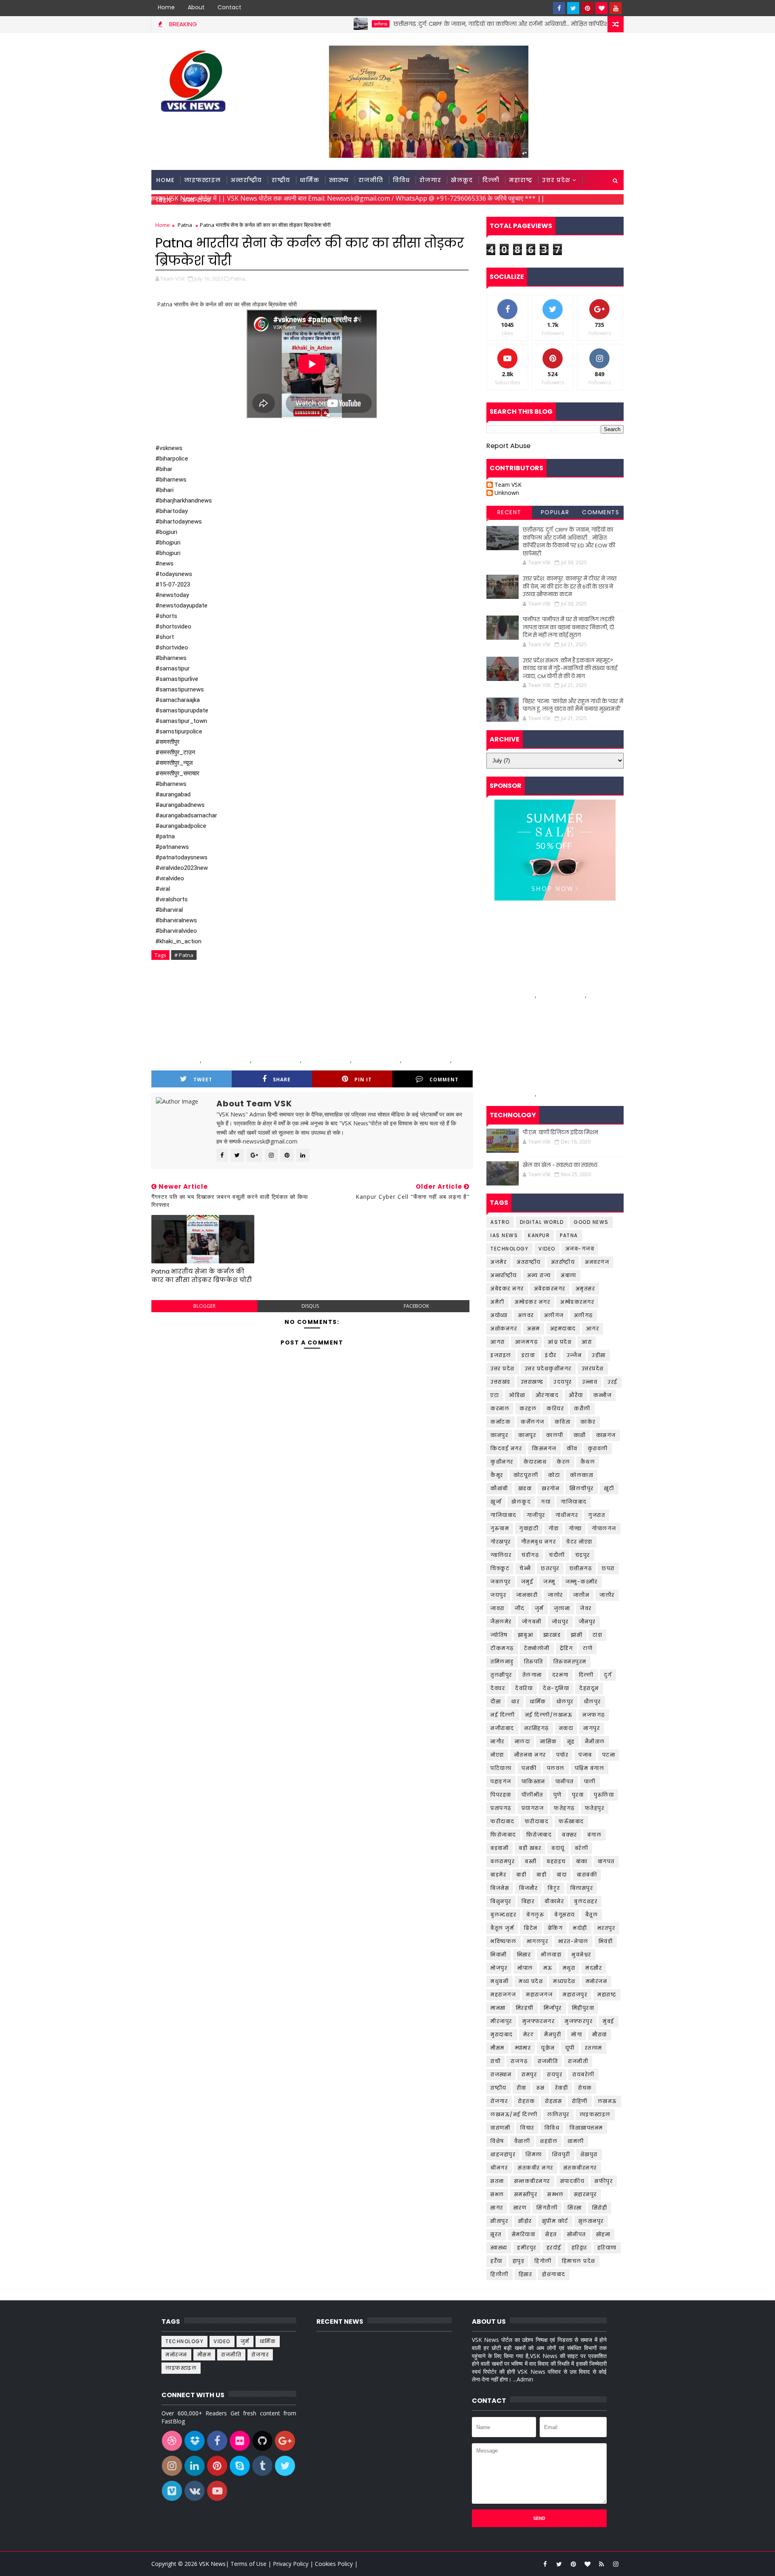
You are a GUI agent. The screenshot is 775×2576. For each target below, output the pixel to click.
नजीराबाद (502, 1728)
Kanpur (539, 1235)
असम (534, 1329)
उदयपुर (563, 1382)
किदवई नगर (506, 1448)
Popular (555, 512)
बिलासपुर (582, 1888)
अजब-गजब (580, 1249)
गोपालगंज (604, 1528)
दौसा (496, 1702)
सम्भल (556, 2194)
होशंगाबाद (554, 2274)
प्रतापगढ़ (501, 1808)
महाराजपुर (575, 1995)
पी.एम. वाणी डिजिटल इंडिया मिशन (560, 1132)
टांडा (597, 1635)
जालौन (581, 1595)
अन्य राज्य (196, 200)
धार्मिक (310, 180)
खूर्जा (496, 1502)
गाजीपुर (536, 1515)
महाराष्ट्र (521, 180)
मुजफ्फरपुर (579, 2021)
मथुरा (569, 1968)
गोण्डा (575, 1528)
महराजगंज (503, 1995)
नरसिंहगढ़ (537, 1728)
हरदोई (554, 2248)
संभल (497, 2194)
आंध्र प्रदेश (560, 1342)
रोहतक (526, 2101)
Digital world (542, 1222)
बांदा (562, 1875)
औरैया (576, 1395)
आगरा (498, 1342)
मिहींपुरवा (583, 2008)
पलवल (556, 1768)
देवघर (498, 1688)
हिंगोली (543, 2261)
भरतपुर (606, 1928)
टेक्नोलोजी (537, 1648)
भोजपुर (499, 1968)
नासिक (549, 1741)
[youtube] (616, 8)
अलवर (526, 1315)
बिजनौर (528, 1888)
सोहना (603, 2234)
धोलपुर (565, 1702)
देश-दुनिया (556, 1688)
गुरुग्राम (500, 1528)
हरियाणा (607, 2248)
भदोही (580, 1928)
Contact (229, 7)
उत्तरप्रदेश (593, 1369)
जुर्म (539, 1608)
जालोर (555, 1595)
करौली (582, 1408)
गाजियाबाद (574, 1502)
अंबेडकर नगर (507, 1289)
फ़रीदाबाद (537, 1821)
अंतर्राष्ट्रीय (563, 1262)
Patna (185, 225)
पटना (609, 1755)
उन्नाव (590, 1382)
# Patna (184, 955)
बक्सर (570, 1835)
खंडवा (525, 1488)
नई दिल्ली (503, 1715)
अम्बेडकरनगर (577, 1302)
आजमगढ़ (527, 1342)
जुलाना (562, 1608)
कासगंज (606, 1435)
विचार (527, 2128)
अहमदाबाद (563, 1329)
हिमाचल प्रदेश (579, 2261)
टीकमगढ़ (502, 1648)
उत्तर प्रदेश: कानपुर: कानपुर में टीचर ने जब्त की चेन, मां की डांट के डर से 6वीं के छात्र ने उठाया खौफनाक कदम (570, 586)
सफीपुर (604, 2181)
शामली (576, 2141)
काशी (580, 1435)
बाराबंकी (587, 1875)
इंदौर (551, 1355)
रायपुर (555, 2074)
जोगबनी (532, 1622)
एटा (495, 1395)
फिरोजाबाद (503, 1835)
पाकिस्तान (533, 1781)
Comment (444, 1080)
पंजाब (585, 1755)
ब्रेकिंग (555, 1928)
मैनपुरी (553, 2035)
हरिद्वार (579, 2248)
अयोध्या (499, 1315)
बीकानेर (554, 1901)
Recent (509, 512)
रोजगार (430, 180)
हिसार (526, 2274)
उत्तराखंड (501, 1382)
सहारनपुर (585, 2194)
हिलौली (500, 2274)
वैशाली (522, 2141)
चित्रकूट (500, 1568)
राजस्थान (501, 2074)
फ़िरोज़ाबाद (539, 1835)
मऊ (548, 1968)
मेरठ (529, 2035)
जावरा (497, 1608)
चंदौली (557, 1555)
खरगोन (551, 1488)
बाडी (521, 1875)
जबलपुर (501, 1582)
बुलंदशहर (586, 1901)
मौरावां (600, 2035)
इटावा (528, 1355)
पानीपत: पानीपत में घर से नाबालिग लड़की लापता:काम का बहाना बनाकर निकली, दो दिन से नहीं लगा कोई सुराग (569, 627)
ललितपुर (558, 2114)
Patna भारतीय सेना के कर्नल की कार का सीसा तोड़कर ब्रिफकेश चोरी (202, 1275)
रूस (541, 2088)
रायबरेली (583, 2074)
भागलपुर (538, 1941)
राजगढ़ (519, 2061)
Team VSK (508, 485)
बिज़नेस (500, 1888)
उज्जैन (574, 1355)
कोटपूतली (526, 1475)
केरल (563, 1462)
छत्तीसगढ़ (308, 24)
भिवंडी (606, 1941)
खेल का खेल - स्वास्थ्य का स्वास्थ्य (560, 1165)
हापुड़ (519, 2261)
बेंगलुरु (535, 1915)
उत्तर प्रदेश (556, 180)
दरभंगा (560, 1675)
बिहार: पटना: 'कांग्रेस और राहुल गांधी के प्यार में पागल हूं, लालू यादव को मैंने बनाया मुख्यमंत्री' (573, 705)
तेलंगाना (532, 1675)
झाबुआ (526, 1635)
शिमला (534, 2154)
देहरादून (589, 1688)
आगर (593, 1329)
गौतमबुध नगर (539, 1542)
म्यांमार (523, 2048)
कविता (563, 1422)
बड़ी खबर (530, 1848)
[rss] (601, 2564)
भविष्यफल (504, 1941)
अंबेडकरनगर (550, 1289)
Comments (601, 512)
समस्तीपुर (526, 2194)
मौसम (497, 2048)
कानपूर (527, 1435)
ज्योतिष (499, 1635)
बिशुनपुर (501, 1901)
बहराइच (556, 1861)
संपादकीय (573, 2181)
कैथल (588, 1462)
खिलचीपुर (582, 1488)
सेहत (551, 2234)
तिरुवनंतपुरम (570, 1662)
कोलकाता (582, 1475)
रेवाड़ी (562, 2088)
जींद (520, 1608)
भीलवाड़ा (551, 1955)
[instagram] (616, 2564)
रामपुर (529, 2074)
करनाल (500, 1408)
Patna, (238, 279)
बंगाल (595, 1835)
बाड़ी (541, 1875)
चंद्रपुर (583, 1555)
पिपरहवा (501, 1795)
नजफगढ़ (594, 1715)
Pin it (363, 1080)
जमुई (527, 1582)
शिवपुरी (561, 2154)
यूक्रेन (548, 2048)
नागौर (497, 1741)
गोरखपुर (501, 1542)
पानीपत (565, 1781)
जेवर (586, 1608)
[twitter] (573, 8)
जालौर (607, 1595)
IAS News (504, 1235)
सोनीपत (577, 2234)
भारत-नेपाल (573, 1941)
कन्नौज (603, 1395)
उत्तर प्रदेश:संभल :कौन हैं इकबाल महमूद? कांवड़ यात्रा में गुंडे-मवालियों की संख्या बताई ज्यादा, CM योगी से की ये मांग (570, 668)
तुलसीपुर (501, 1675)
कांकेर (588, 1422)
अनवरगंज (597, 1262)
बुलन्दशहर (503, 1915)
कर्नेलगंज (533, 1422)
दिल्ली (491, 180)
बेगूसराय (565, 1915)
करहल (528, 1408)
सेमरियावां (524, 2234)
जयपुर (498, 1595)
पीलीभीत (532, 1795)
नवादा (566, 1728)
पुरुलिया (604, 1795)
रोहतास (553, 2101)
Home (166, 7)
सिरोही (600, 2208)
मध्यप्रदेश (564, 1981)
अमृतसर (585, 1289)
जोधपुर (560, 1622)
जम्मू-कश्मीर (582, 1582)
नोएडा (497, 1755)
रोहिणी (580, 2101)
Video (547, 1249)
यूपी (570, 2048)
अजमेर (499, 1262)
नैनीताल (595, 1741)
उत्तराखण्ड (532, 1382)
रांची (495, 2061)
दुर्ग (608, 1675)
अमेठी (497, 1302)
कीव (572, 1448)
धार (515, 1702)
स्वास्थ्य (339, 180)
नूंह (571, 1741)
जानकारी (527, 1595)
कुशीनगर (502, 1462)
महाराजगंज (539, 1995)
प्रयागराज (533, 1808)
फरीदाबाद (503, 1821)
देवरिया (524, 1688)
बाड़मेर (498, 1875)
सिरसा (575, 2208)
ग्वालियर (501, 1555)
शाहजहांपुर (503, 2154)
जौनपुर (587, 1622)
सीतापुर (499, 2221)
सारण (520, 2208)
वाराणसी (500, 2128)
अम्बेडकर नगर (533, 1302)
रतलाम (594, 2048)
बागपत (606, 1861)
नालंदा (523, 1741)
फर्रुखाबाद (571, 1821)
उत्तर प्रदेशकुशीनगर (548, 1369)
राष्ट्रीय (281, 180)
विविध (401, 180)
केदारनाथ (535, 1462)
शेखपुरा (589, 2154)
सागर (497, 2208)
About (196, 7)
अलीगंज (554, 1315)
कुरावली (598, 1448)
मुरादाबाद (502, 2035)
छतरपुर (550, 1568)
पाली (590, 1781)
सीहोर (525, 2221)
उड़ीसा (599, 1355)
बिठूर (554, 1888)
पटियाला (501, 1768)
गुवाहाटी (529, 1528)
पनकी (529, 1768)
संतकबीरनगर (580, 2168)
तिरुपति (534, 1662)
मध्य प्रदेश (531, 1981)
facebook (416, 1306)
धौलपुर (592, 1702)
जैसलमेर (501, 1622)
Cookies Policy (334, 2564)
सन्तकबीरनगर (532, 2181)
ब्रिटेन (531, 1928)
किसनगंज (544, 1448)
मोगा (577, 2035)
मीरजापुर (501, 2021)
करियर (555, 1408)
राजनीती (578, 2061)
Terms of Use (249, 2564)
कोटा (554, 1475)
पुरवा (578, 1795)
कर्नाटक (501, 1422)
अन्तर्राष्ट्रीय (246, 180)
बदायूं (558, 1848)
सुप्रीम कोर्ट (555, 2221)
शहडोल (549, 2141)
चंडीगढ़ (530, 1555)
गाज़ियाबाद (504, 1515)
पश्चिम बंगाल (590, 1768)
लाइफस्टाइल (202, 180)
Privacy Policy (291, 2564)
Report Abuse (508, 446)
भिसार (524, 1955)
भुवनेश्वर (581, 1955)
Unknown (507, 493)
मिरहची (525, 2008)
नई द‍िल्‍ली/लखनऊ (549, 1715)
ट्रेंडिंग (567, 1648)
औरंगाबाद (547, 1395)
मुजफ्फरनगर (539, 2021)
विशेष (497, 2141)
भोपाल (525, 1968)
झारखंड (552, 1635)
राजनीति (371, 180)
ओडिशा (517, 1395)
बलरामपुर (503, 1861)
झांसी (577, 1635)
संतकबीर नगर (536, 2168)
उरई (613, 1382)
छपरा (608, 1568)
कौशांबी (499, 1488)
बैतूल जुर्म (502, 1928)
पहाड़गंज (501, 1781)
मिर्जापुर (553, 2008)
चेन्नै (525, 1568)
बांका (582, 1861)
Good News (591, 1222)
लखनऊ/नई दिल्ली (514, 2114)
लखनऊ (607, 2101)
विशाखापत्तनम (586, 2128)
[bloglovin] (601, 8)
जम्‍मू (549, 1582)
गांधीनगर (567, 1515)
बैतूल (592, 1915)
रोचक (585, 2088)
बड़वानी (500, 1848)
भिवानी (499, 1955)
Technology (509, 1249)
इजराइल (501, 1355)
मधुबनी (500, 1981)
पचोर (562, 1755)
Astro (500, 1222)
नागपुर (592, 1728)
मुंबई (608, 2021)
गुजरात (597, 1515)
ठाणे (588, 1648)
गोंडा (554, 1528)
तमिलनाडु (502, 1662)
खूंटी (609, 1488)
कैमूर (497, 1475)
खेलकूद (462, 180)
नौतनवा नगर (530, 1755)
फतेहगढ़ (564, 1808)
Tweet (203, 1080)
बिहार (164, 200)
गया (546, 1502)
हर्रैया (496, 2261)
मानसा (498, 2008)
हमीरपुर (527, 2248)
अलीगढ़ (583, 1315)
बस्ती (531, 1861)
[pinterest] (587, 8)
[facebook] (559, 8)
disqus (310, 1306)
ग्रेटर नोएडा (579, 1542)
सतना (497, 2181)
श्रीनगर (499, 2168)
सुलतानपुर (591, 2221)
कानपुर (499, 1435)
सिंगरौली (547, 2208)
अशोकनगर (504, 1329)
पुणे (558, 1795)
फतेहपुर (595, 1808)
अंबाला (569, 1275)
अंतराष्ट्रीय (529, 1262)
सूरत (496, 2234)
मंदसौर (594, 1968)
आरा (587, 1342)
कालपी (555, 1435)
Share (282, 1080)
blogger (204, 1306)
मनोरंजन (597, 1981)
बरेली (582, 1848)
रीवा (522, 2088)
